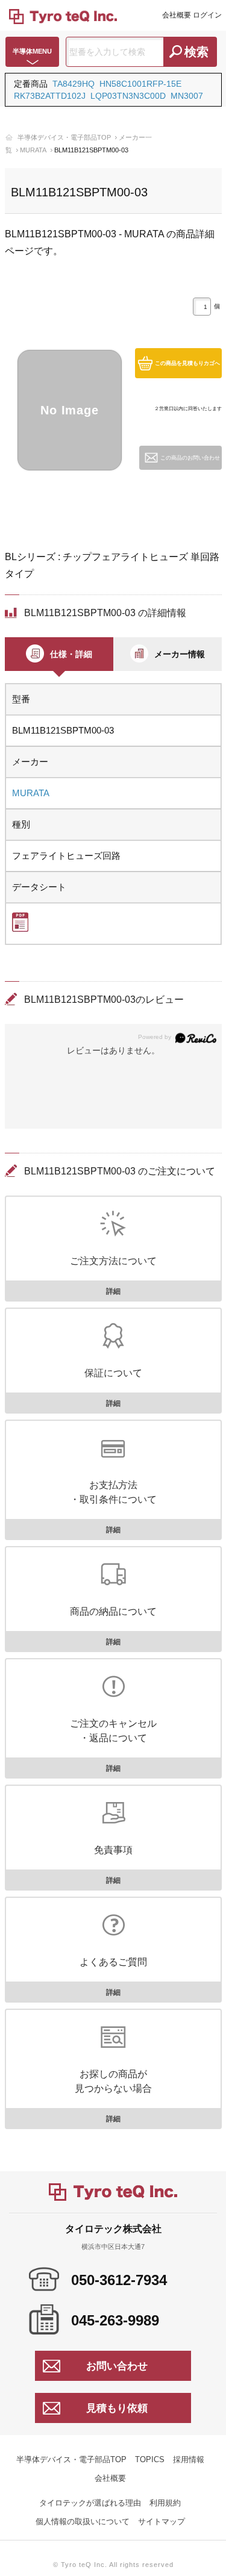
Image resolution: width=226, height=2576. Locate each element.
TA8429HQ (74, 84)
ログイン (207, 15)
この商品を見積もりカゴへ (187, 363)
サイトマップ (162, 2521)
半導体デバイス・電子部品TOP (64, 137)
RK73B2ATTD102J (50, 96)
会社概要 (177, 15)
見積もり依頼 (117, 2408)
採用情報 (189, 2459)
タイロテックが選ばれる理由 (90, 2503)
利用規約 (165, 2503)
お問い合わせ (117, 2366)
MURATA (33, 150)
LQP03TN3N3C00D (128, 96)
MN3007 (187, 96)
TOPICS (150, 2459)
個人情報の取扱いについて (83, 2521)
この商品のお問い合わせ (190, 458)
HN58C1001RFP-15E (140, 84)
